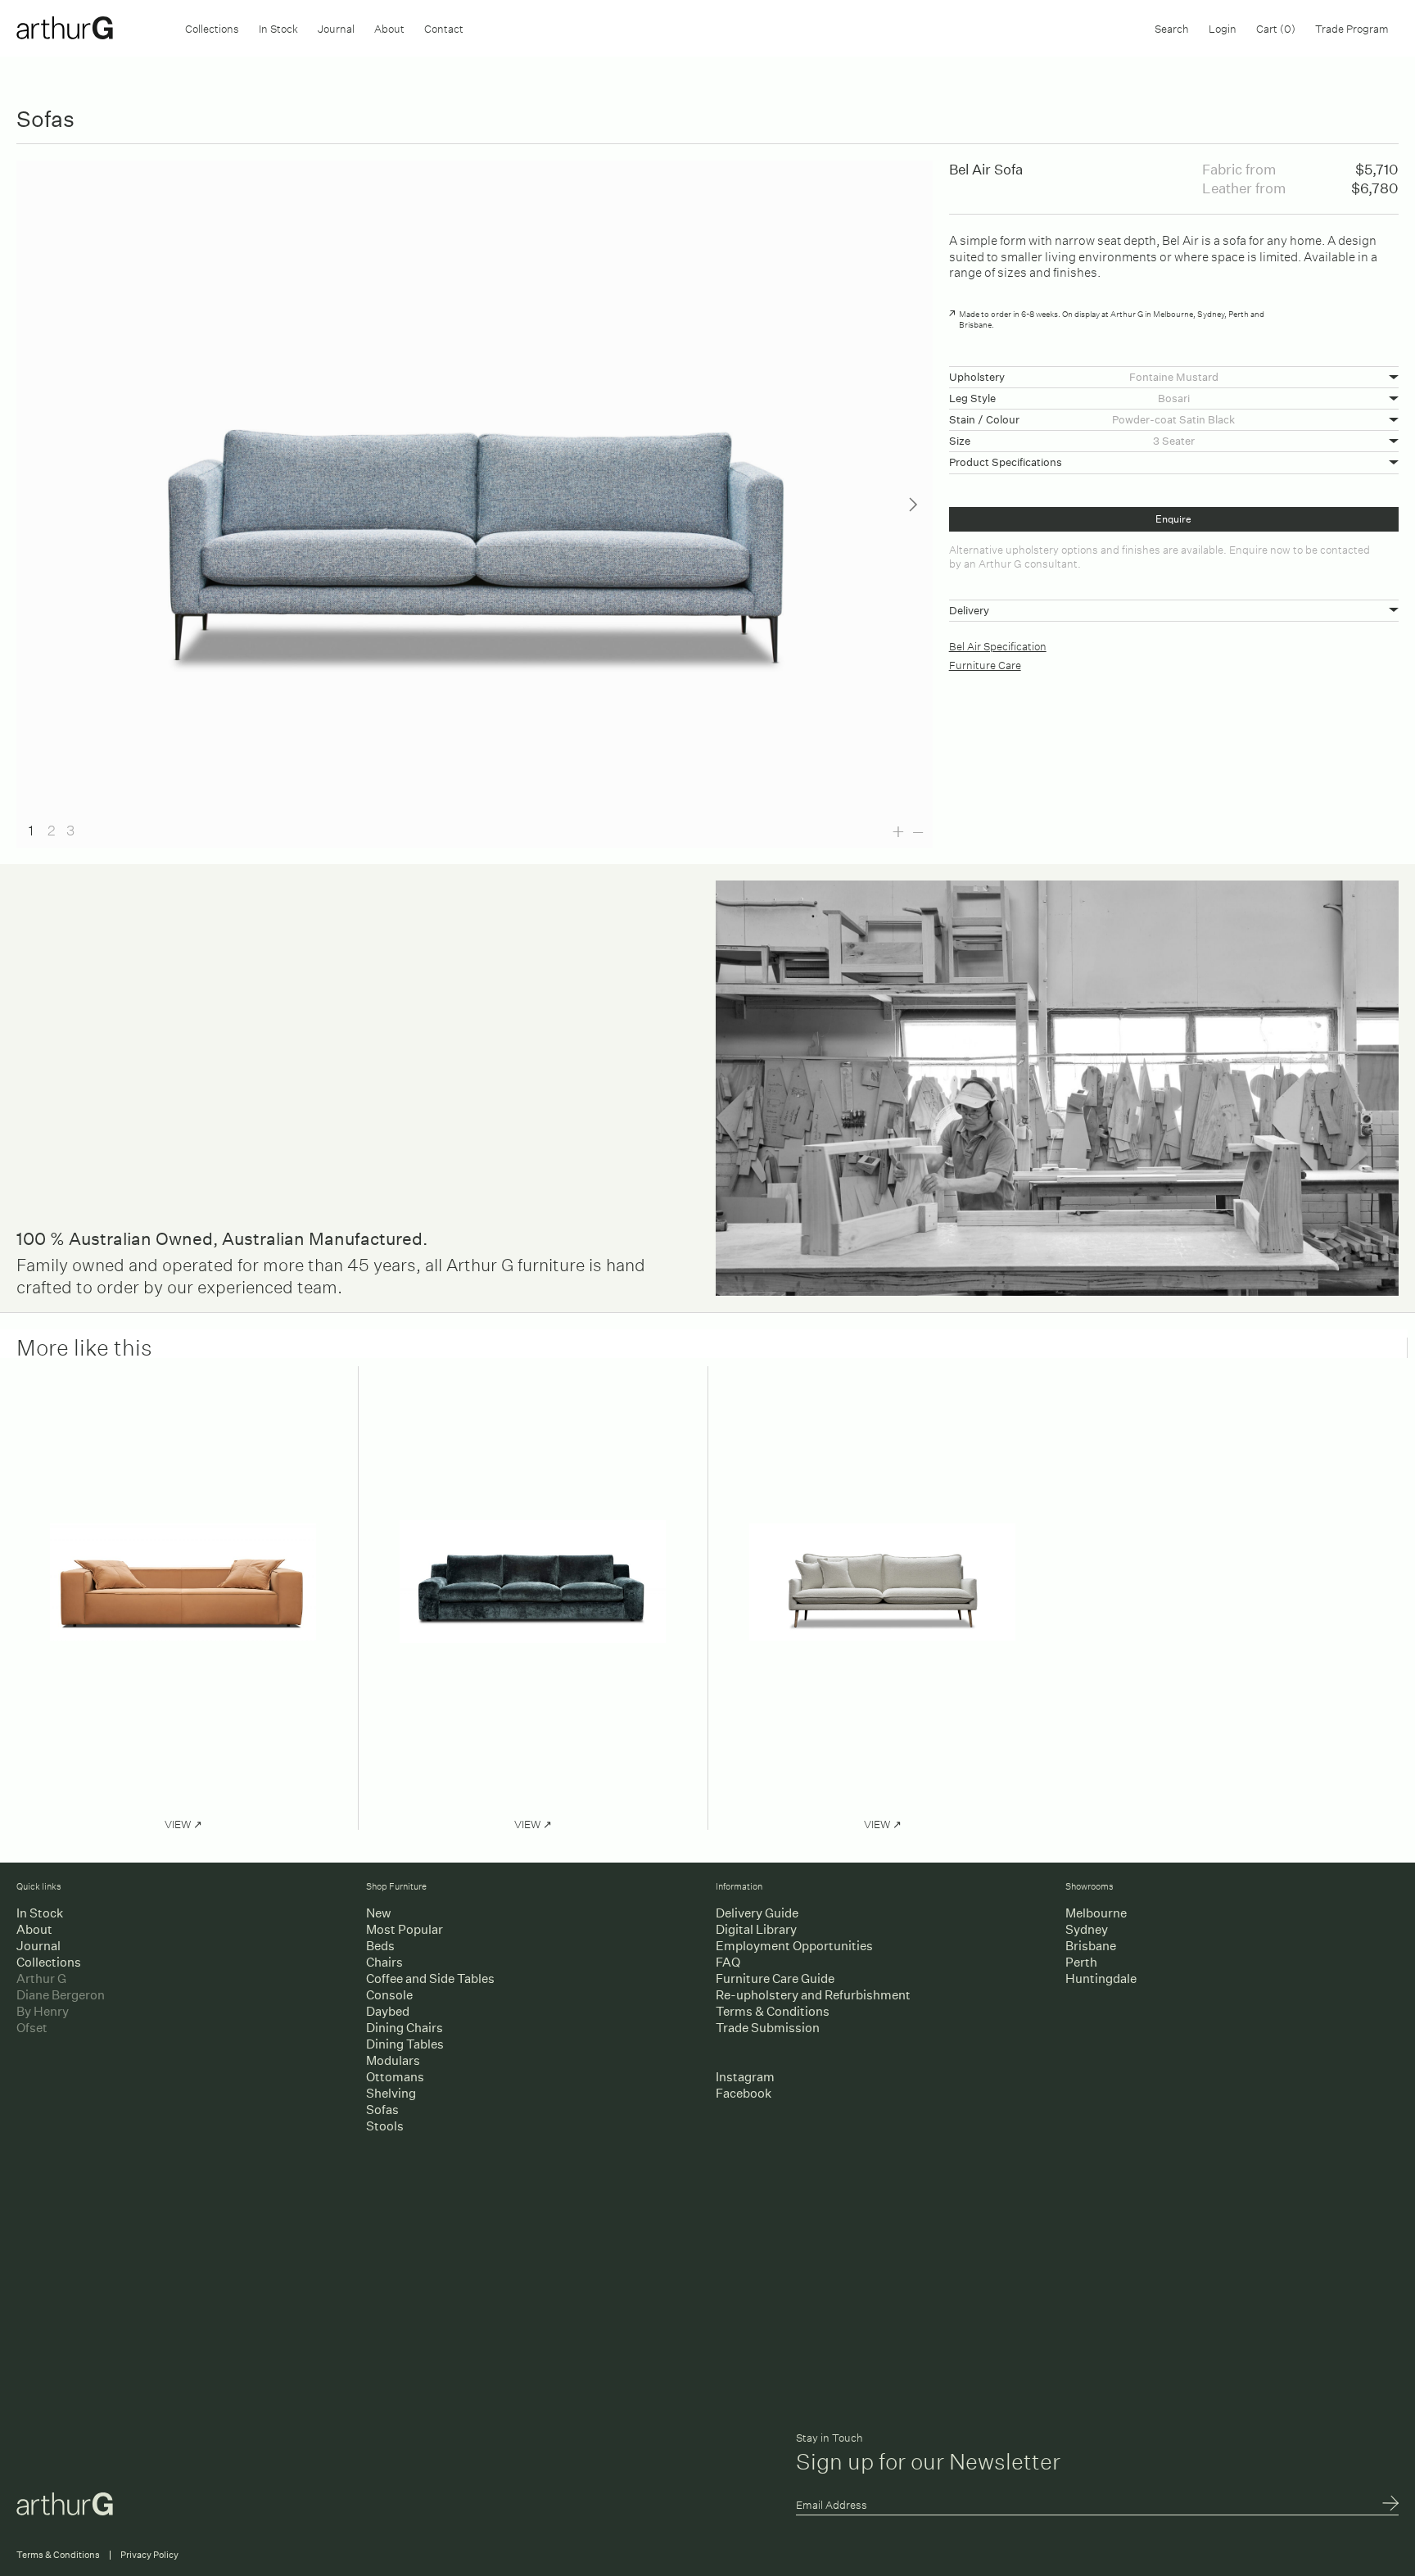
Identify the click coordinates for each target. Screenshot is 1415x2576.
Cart (1276, 27)
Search (1172, 27)
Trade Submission (768, 2028)
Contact (444, 27)
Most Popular (405, 1929)
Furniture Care (985, 664)
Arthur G (41, 1978)
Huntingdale (1101, 1978)
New (378, 1913)
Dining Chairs (405, 2028)
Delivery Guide (757, 1913)
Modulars (393, 2060)
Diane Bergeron (61, 1995)
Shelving (391, 2093)
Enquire (1173, 519)
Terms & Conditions (773, 2011)
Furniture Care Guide (775, 1978)
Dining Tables (405, 2044)
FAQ (728, 1962)
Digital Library (756, 1929)
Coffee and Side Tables (430, 1978)
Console (389, 1995)
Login (1223, 27)
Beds (380, 1946)
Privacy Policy (149, 2555)
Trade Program (1352, 27)
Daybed (388, 2011)
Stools (385, 2126)
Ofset (32, 2028)
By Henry (43, 2011)
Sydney (1087, 1929)
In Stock (278, 27)
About (389, 27)
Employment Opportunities (794, 1946)
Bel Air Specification (998, 645)
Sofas (382, 2110)
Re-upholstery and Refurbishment (813, 1995)
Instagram (745, 2077)
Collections (212, 27)
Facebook (744, 2093)
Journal (336, 27)
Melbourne (1096, 1913)
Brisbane (1091, 1946)
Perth (1081, 1962)
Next (913, 505)
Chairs (384, 1962)
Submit (1390, 2505)
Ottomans (395, 2077)
